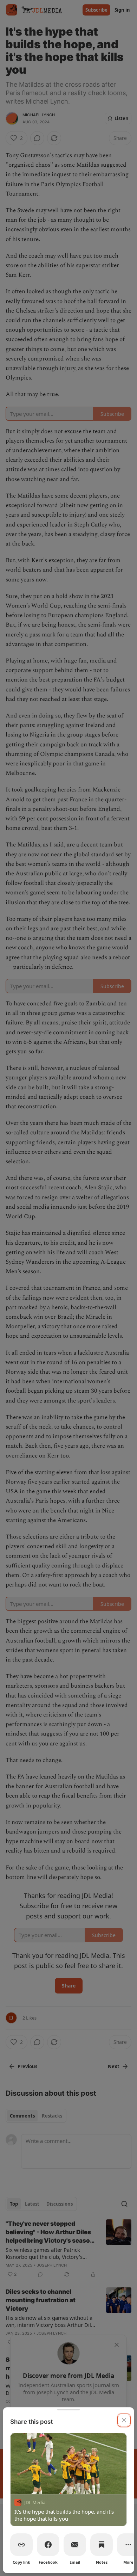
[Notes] (102, 2545)
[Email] (75, 2545)
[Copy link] (21, 2545)
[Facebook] (48, 2545)
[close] (124, 2420)
